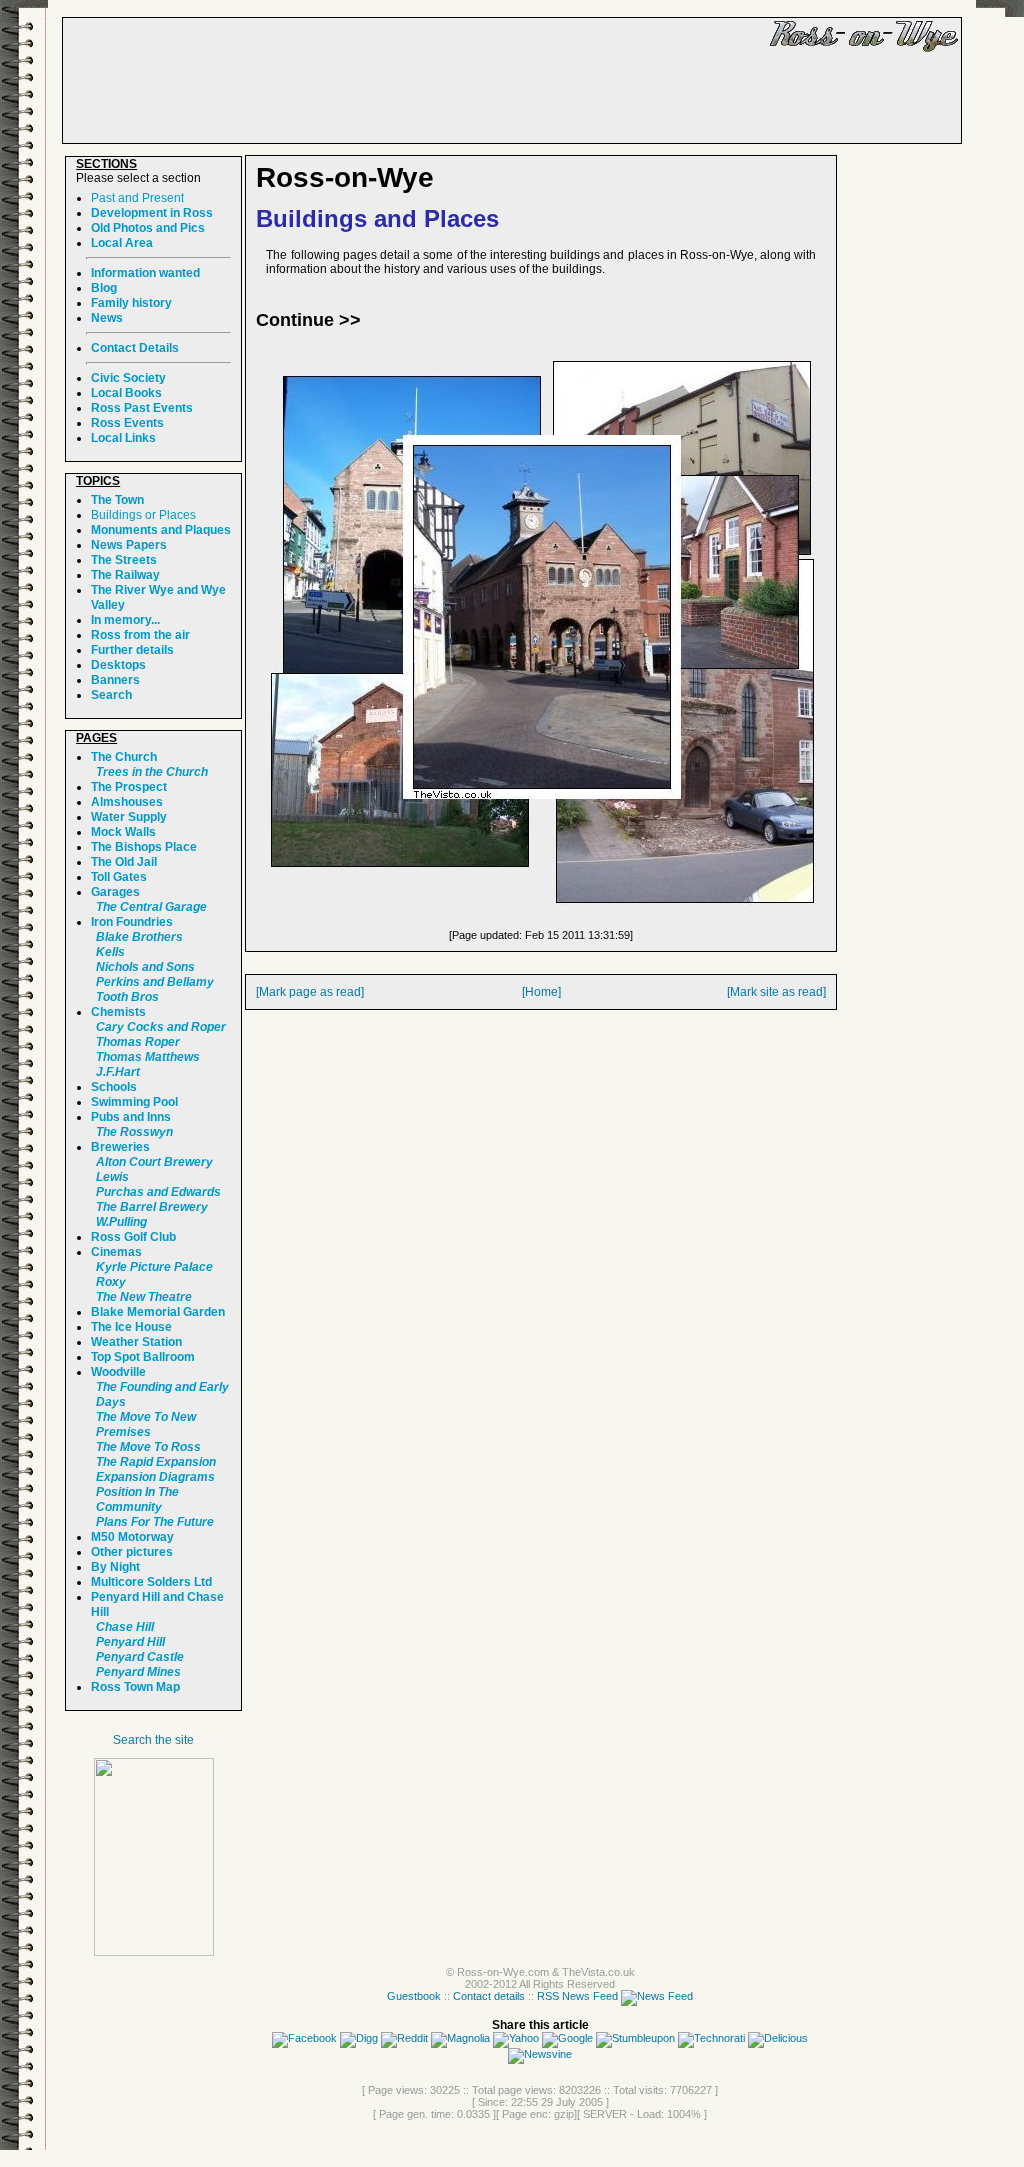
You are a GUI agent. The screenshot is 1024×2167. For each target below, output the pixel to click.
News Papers (129, 545)
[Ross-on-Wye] (154, 1952)
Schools (114, 1087)
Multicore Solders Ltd (151, 1582)
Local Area (122, 243)
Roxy (111, 1282)
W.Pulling (121, 1222)
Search (111, 695)
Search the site (153, 1740)
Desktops (118, 665)
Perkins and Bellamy (155, 982)
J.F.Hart (118, 1072)
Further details (132, 650)
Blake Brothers (139, 937)
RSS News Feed (579, 1996)
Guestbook (414, 1996)
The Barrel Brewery (152, 1207)
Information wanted (145, 273)
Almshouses (127, 802)
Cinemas (116, 1252)
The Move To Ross (148, 1447)
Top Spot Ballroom (143, 1357)
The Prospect (129, 787)
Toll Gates (119, 877)
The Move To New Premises (146, 1424)
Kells (110, 952)
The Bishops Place (144, 847)
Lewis (112, 1177)
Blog (104, 288)
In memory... (125, 620)
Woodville (118, 1372)
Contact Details (135, 348)
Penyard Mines (138, 1672)
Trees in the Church (152, 772)
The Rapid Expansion (156, 1462)
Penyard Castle (140, 1657)
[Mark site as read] (776, 992)
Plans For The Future (155, 1522)
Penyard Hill (130, 1642)
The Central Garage (151, 907)
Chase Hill (125, 1627)
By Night (115, 1567)
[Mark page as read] (310, 992)
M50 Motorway (132, 1537)
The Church (124, 757)
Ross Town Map (135, 1687)
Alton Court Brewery (154, 1162)
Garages (115, 892)
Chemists (118, 1012)
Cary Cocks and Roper (161, 1027)
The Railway (125, 575)
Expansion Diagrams (155, 1477)
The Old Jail (124, 862)
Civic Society (128, 378)
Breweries (120, 1147)
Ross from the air (140, 635)
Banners (115, 680)
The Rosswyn (134, 1132)
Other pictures (132, 1552)
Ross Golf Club (133, 1237)
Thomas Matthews (148, 1057)
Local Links (123, 438)
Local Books (126, 393)
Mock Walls (123, 832)
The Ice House (131, 1327)
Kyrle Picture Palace (154, 1267)
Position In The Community (137, 1499)
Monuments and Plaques (161, 530)
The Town (117, 500)
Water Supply (129, 817)
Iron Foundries (132, 922)
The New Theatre (144, 1297)
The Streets (124, 560)
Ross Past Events (142, 408)
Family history (131, 303)
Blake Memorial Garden (158, 1312)
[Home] (541, 992)
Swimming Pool (134, 1102)
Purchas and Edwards (158, 1192)
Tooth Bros (127, 997)
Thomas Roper (138, 1042)
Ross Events (127, 423)
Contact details (489, 1996)
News (107, 318)
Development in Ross (152, 213)
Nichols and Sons (145, 967)
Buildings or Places (143, 515)
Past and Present (137, 198)
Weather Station (136, 1342)
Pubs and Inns (131, 1117)
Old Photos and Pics (148, 228)
